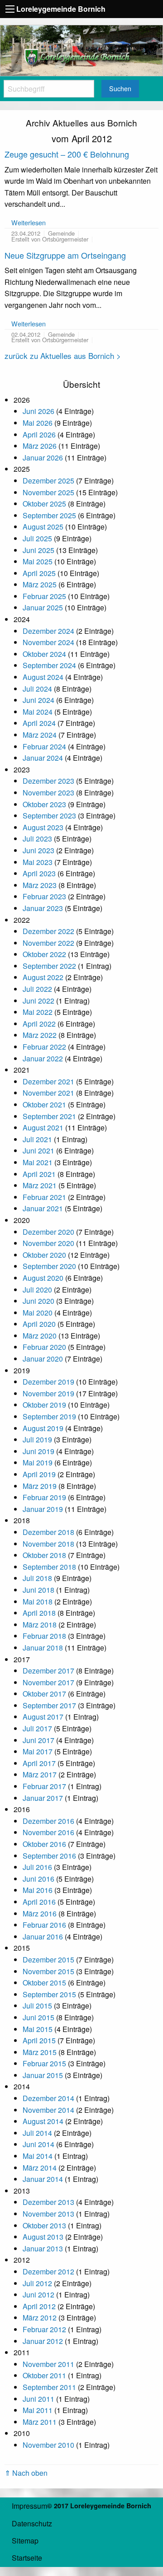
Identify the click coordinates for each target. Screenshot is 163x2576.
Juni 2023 (38, 850)
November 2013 (48, 2214)
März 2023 (40, 885)
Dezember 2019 (48, 1382)
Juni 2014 (38, 2144)
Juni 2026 (38, 411)
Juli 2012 (37, 2283)
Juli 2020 (37, 1290)
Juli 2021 (37, 1139)
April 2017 (39, 1763)
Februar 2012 (44, 2329)
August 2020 (43, 1278)
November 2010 (48, 2445)
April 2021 (39, 1174)
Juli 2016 (37, 1867)
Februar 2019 (44, 1497)
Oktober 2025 (44, 504)
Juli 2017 (37, 1728)
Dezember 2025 (48, 481)
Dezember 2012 (48, 2271)
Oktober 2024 (44, 654)
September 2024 (49, 665)
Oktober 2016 (44, 1844)
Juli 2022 (37, 989)
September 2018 (49, 1567)
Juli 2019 (37, 1439)
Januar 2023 (43, 908)
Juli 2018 (37, 1578)
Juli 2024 (37, 689)
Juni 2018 (38, 1590)
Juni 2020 (38, 1301)
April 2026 (39, 435)
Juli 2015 (37, 2006)
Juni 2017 (38, 1740)
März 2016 (40, 1913)
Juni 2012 (38, 2295)
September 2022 (49, 966)
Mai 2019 (38, 1462)
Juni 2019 (38, 1451)
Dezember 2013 (48, 2202)
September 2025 (49, 515)
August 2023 (43, 827)
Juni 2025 (38, 550)
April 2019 (39, 1474)
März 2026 (40, 446)
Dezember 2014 (48, 2098)
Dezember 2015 (48, 1960)
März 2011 (40, 2422)
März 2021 (40, 1185)
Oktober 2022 (44, 954)
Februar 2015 (44, 2063)
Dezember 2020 (48, 1232)
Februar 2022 (44, 1047)
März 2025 (40, 584)
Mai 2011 (38, 2410)
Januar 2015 (43, 2075)
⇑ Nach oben (26, 2473)
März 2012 (40, 2318)
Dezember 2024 (48, 631)
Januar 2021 (43, 1208)
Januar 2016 (43, 1937)
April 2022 (39, 1024)
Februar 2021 (44, 1197)
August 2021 (43, 1128)
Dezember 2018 (48, 1532)
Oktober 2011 (44, 2375)
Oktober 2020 (44, 1255)
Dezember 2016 (48, 1821)
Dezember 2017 (48, 1671)
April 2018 (39, 1613)
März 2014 (40, 2168)
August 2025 (43, 527)
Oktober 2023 (44, 804)
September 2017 (49, 1705)
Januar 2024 (43, 758)
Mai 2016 (38, 1890)
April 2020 (39, 1324)
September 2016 (49, 1856)
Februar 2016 (44, 1925)
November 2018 (48, 1544)
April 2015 (39, 2040)
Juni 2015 (38, 2017)
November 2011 (48, 2364)
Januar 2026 (43, 458)
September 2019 (49, 1416)
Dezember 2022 (48, 931)
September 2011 (49, 2387)
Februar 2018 (44, 1636)
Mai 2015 (38, 2029)
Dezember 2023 (48, 781)
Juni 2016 (38, 1879)
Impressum (29, 2506)
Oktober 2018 (44, 1555)
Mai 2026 (38, 423)
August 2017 (43, 1717)
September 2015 (49, 1994)
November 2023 (48, 793)
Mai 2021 (38, 1162)
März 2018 (40, 1625)
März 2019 (40, 1486)
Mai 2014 (38, 2156)
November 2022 (48, 943)
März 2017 (40, 1774)
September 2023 (49, 816)
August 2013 (43, 2237)
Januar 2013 (43, 2248)
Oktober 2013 (44, 2225)
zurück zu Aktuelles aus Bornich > (63, 356)
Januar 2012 (43, 2341)
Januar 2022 (43, 1058)
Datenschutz (32, 2523)
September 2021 (49, 1116)
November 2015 (48, 1971)
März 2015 (40, 2052)
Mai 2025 (38, 561)
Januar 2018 (43, 1648)
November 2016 (48, 1832)
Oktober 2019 (44, 1405)
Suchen (120, 88)
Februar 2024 (44, 746)
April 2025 (39, 573)
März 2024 (40, 735)
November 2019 (48, 1393)
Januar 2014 (43, 2179)
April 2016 (39, 1902)
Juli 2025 (37, 538)
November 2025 (48, 492)
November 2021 (48, 1093)
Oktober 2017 (44, 1694)
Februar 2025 (44, 596)
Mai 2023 (38, 862)
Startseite (27, 2558)
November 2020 (48, 1243)
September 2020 (49, 1266)
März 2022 (40, 1035)
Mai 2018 (38, 1602)
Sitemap (25, 2541)
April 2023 (39, 873)
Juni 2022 (38, 1001)
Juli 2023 (37, 839)
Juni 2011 (38, 2399)
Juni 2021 (38, 1151)
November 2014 (48, 2110)
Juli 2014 (37, 2133)
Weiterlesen (29, 222)
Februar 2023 (44, 896)
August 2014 (43, 2121)
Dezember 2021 (48, 1081)
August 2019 (43, 1428)
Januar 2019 (43, 1509)
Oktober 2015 (44, 1983)
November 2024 (48, 642)
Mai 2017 (38, 1751)
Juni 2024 (38, 700)
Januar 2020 (43, 1359)
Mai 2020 (38, 1313)
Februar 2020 (44, 1347)
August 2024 (43, 677)
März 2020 (40, 1336)
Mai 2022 (38, 1012)
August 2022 (43, 977)
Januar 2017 (43, 1798)
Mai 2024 (38, 712)
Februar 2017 (44, 1786)
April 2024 (39, 723)
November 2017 (48, 1682)
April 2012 (39, 2306)
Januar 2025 (43, 607)
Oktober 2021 (44, 1104)
